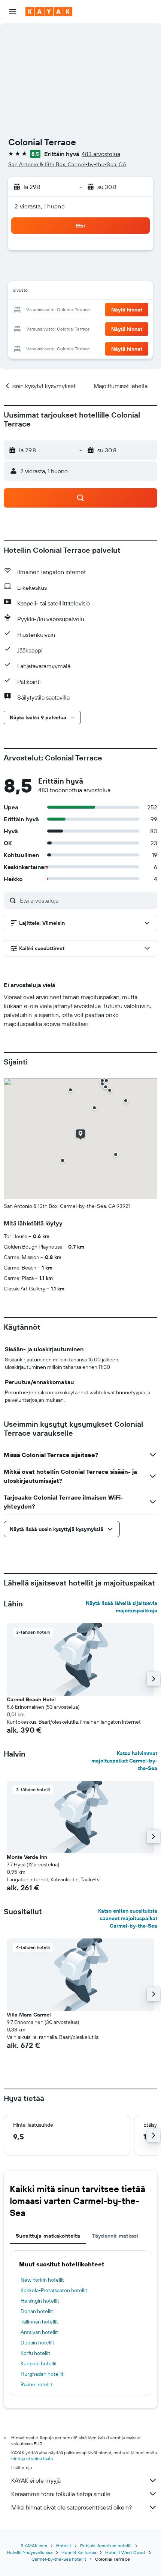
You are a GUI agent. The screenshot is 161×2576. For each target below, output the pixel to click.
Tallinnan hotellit (39, 2322)
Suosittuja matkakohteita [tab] (48, 2236)
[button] (13, 12)
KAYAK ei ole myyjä (36, 2480)
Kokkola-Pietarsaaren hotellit (54, 2290)
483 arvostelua (101, 154)
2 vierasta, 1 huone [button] (40, 206)
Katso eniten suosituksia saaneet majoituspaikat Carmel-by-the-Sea (128, 1918)
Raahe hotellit (37, 2384)
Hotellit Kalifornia (79, 2552)
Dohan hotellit (37, 2311)
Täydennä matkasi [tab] (115, 2236)
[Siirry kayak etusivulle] (49, 12)
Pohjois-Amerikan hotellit (106, 2546)
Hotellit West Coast (125, 2552)
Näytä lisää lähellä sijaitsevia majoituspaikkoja (121, 1607)
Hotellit (64, 2546)
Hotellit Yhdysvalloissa (30, 2552)
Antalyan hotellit (39, 2332)
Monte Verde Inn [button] (27, 1857)
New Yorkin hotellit (42, 2280)
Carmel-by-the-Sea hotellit (59, 2559)
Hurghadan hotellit (42, 2374)
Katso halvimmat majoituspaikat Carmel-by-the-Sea (124, 1761)
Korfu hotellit (35, 2353)
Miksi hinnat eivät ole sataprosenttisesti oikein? (72, 2507)
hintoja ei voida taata (32, 2459)
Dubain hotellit (37, 2343)
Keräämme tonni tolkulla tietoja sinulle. (61, 2494)
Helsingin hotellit (40, 2301)
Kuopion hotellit (39, 2363)
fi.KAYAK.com (34, 2546)
